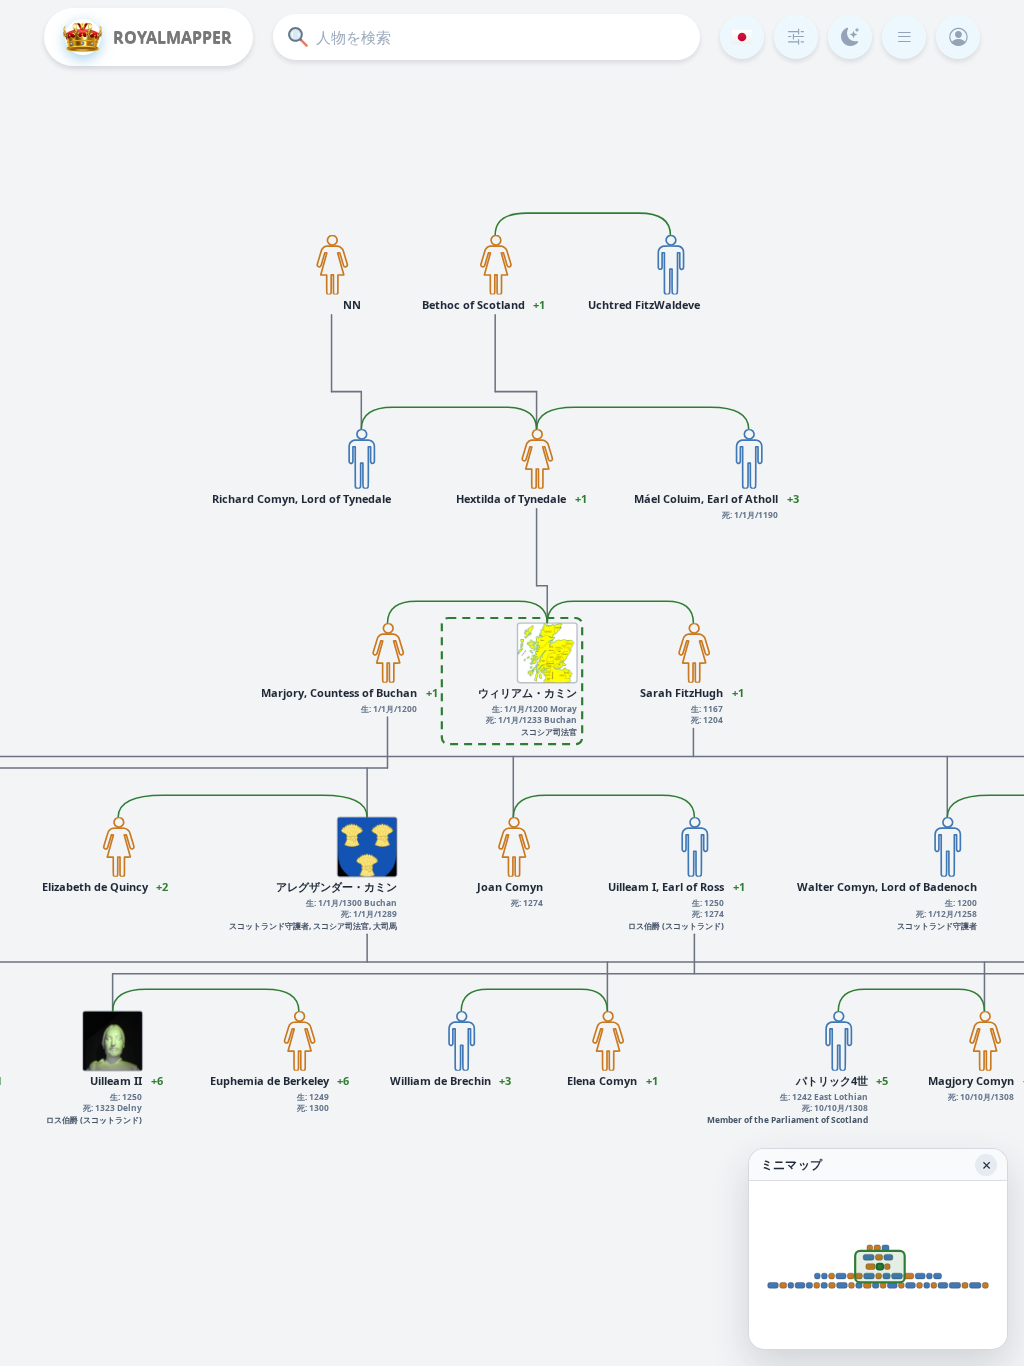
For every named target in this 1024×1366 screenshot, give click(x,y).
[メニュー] (904, 37)
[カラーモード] (850, 37)
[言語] (742, 37)
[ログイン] (958, 37)
